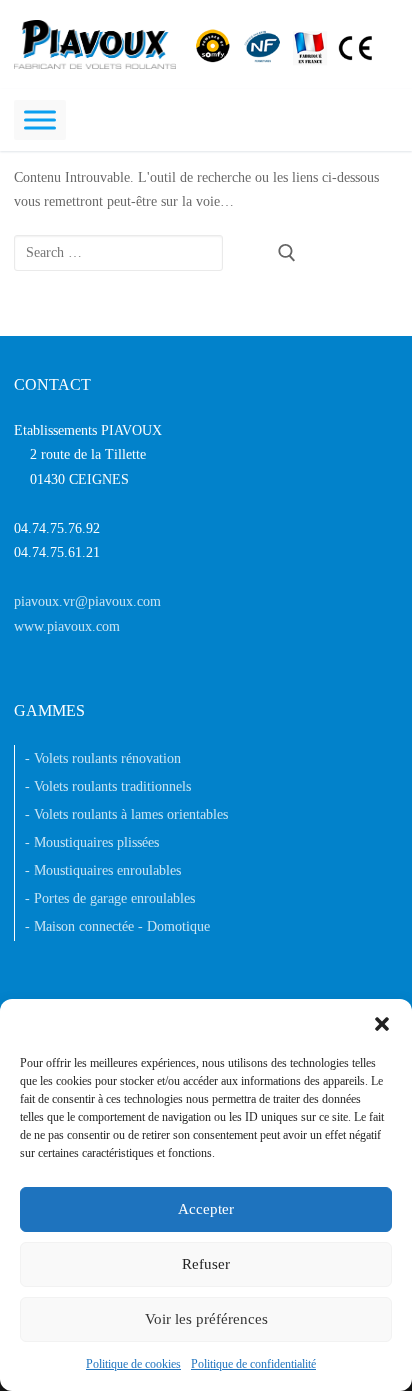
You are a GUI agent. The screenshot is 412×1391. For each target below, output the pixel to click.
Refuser (206, 1264)
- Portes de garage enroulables (110, 898)
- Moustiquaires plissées (92, 842)
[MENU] (40, 119)
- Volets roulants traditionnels (108, 786)
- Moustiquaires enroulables (103, 870)
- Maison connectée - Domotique (117, 926)
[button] (382, 1024)
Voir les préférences (206, 1319)
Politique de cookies (133, 1364)
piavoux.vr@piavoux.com (87, 601)
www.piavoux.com (67, 626)
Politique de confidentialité (253, 1364)
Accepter (206, 1209)
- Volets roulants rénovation (103, 758)
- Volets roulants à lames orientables (126, 814)
